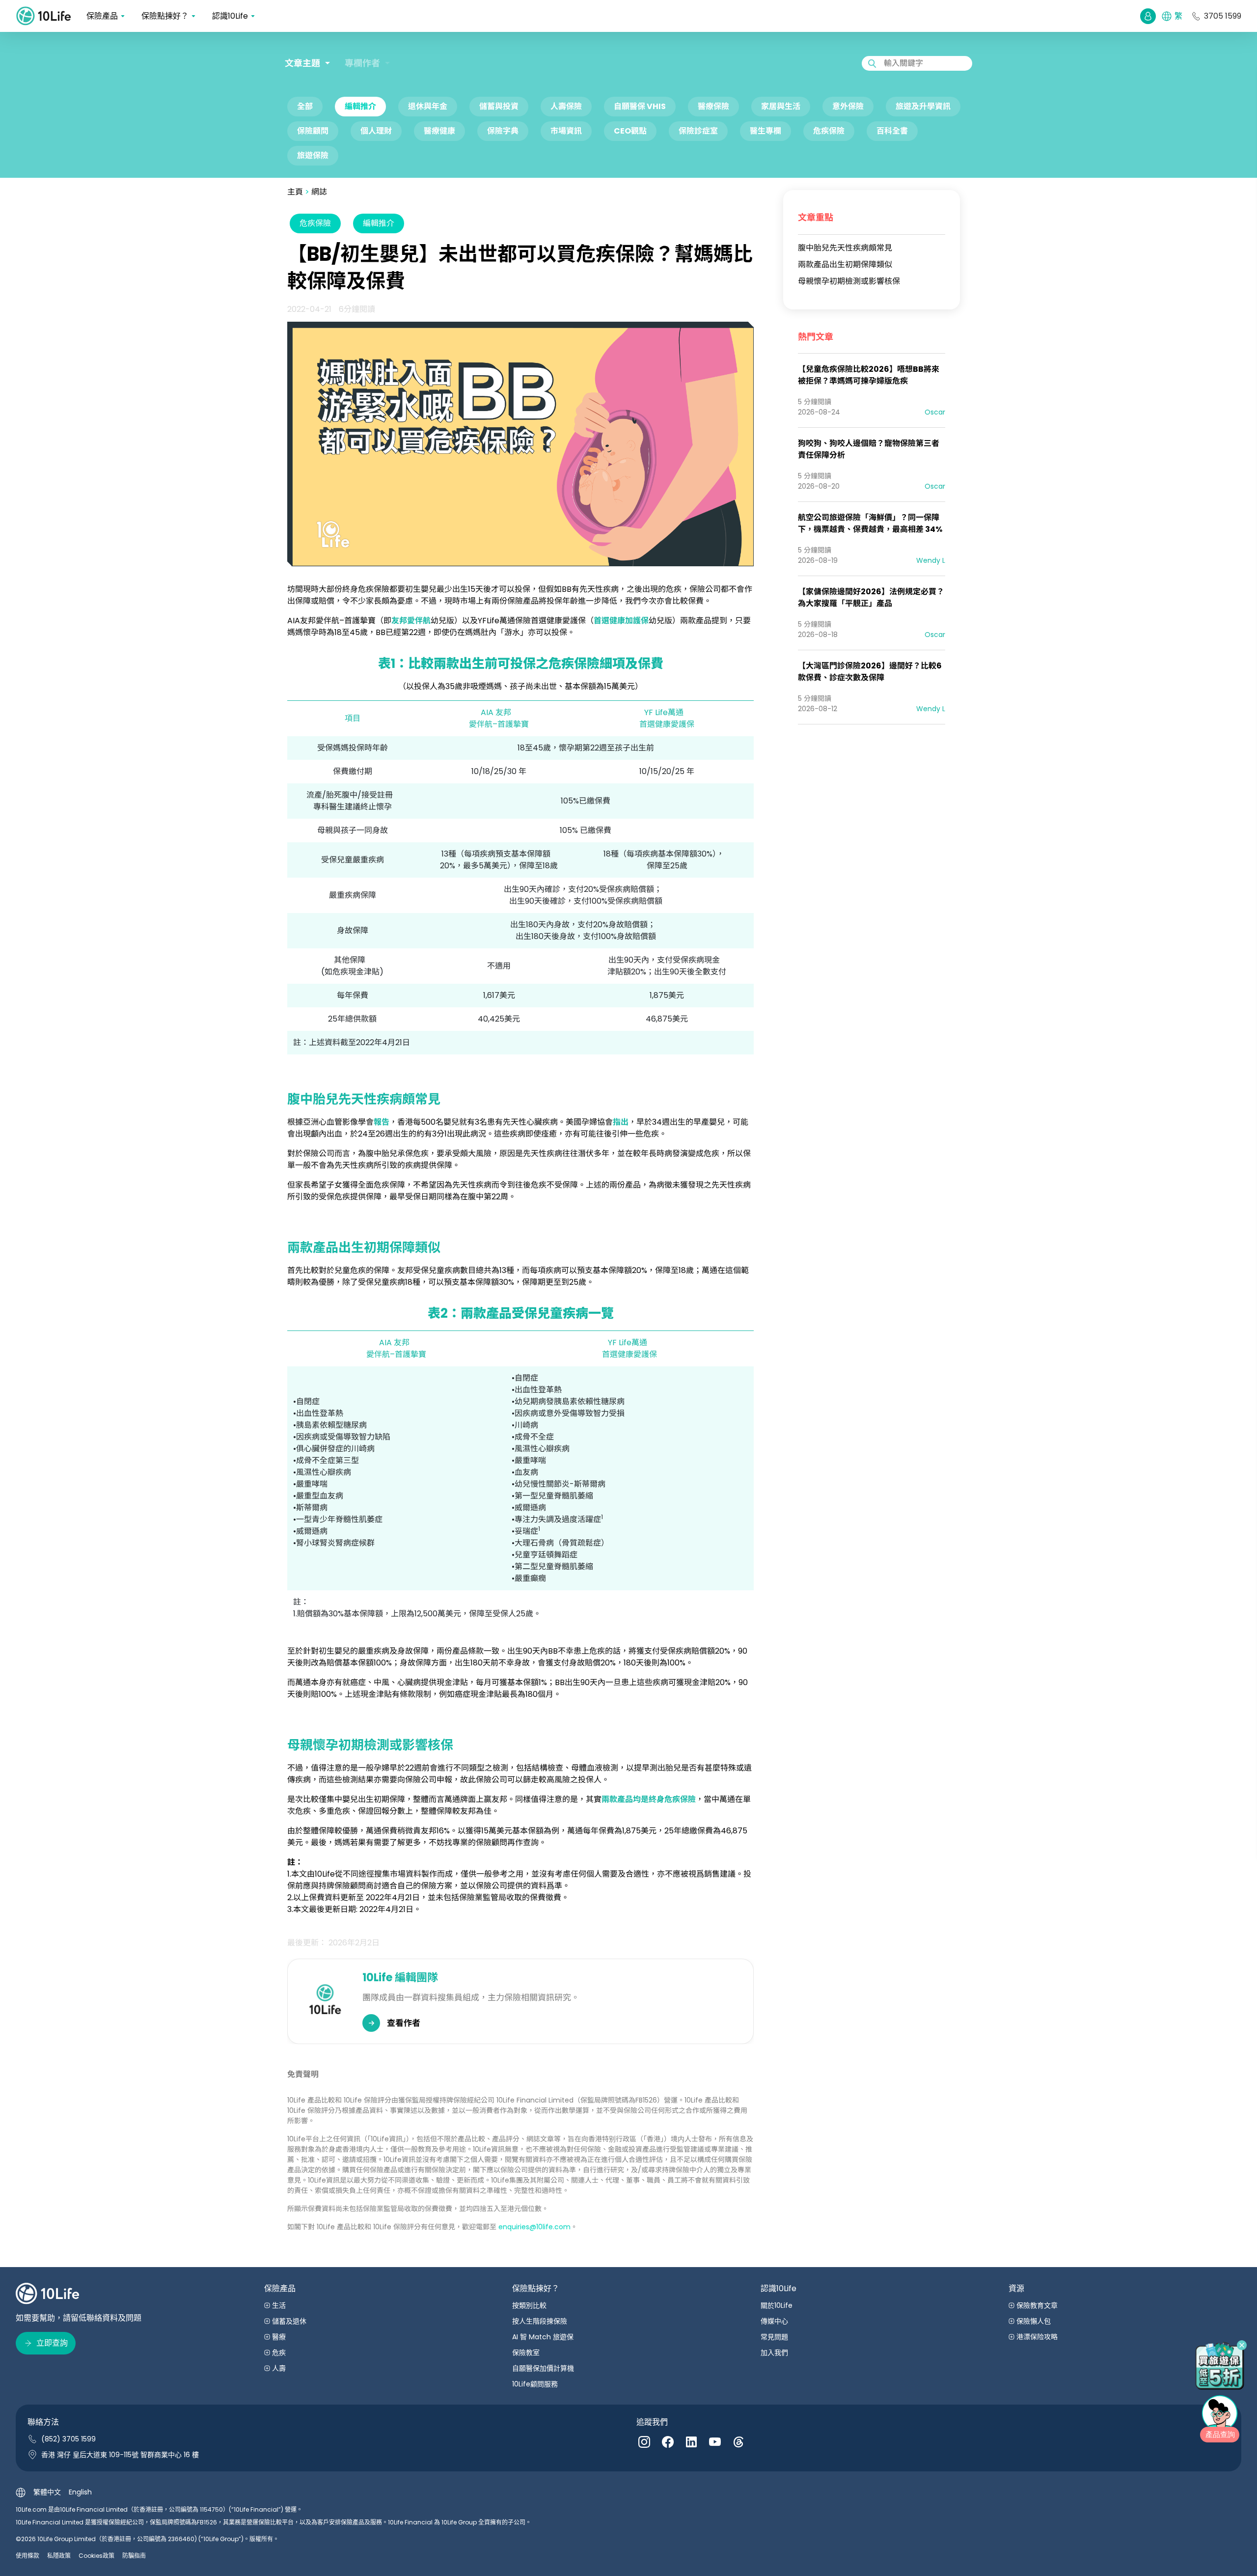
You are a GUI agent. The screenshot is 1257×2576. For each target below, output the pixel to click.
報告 (382, 1122)
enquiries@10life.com (534, 2227)
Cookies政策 (96, 2556)
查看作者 (404, 2023)
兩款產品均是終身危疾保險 (649, 1799)
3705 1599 (1223, 16)
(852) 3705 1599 (68, 2439)
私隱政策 (59, 2556)
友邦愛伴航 (411, 621)
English (80, 2492)
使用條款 (27, 2556)
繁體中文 (47, 2492)
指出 (621, 1122)
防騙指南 (134, 2556)
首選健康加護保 (621, 621)
